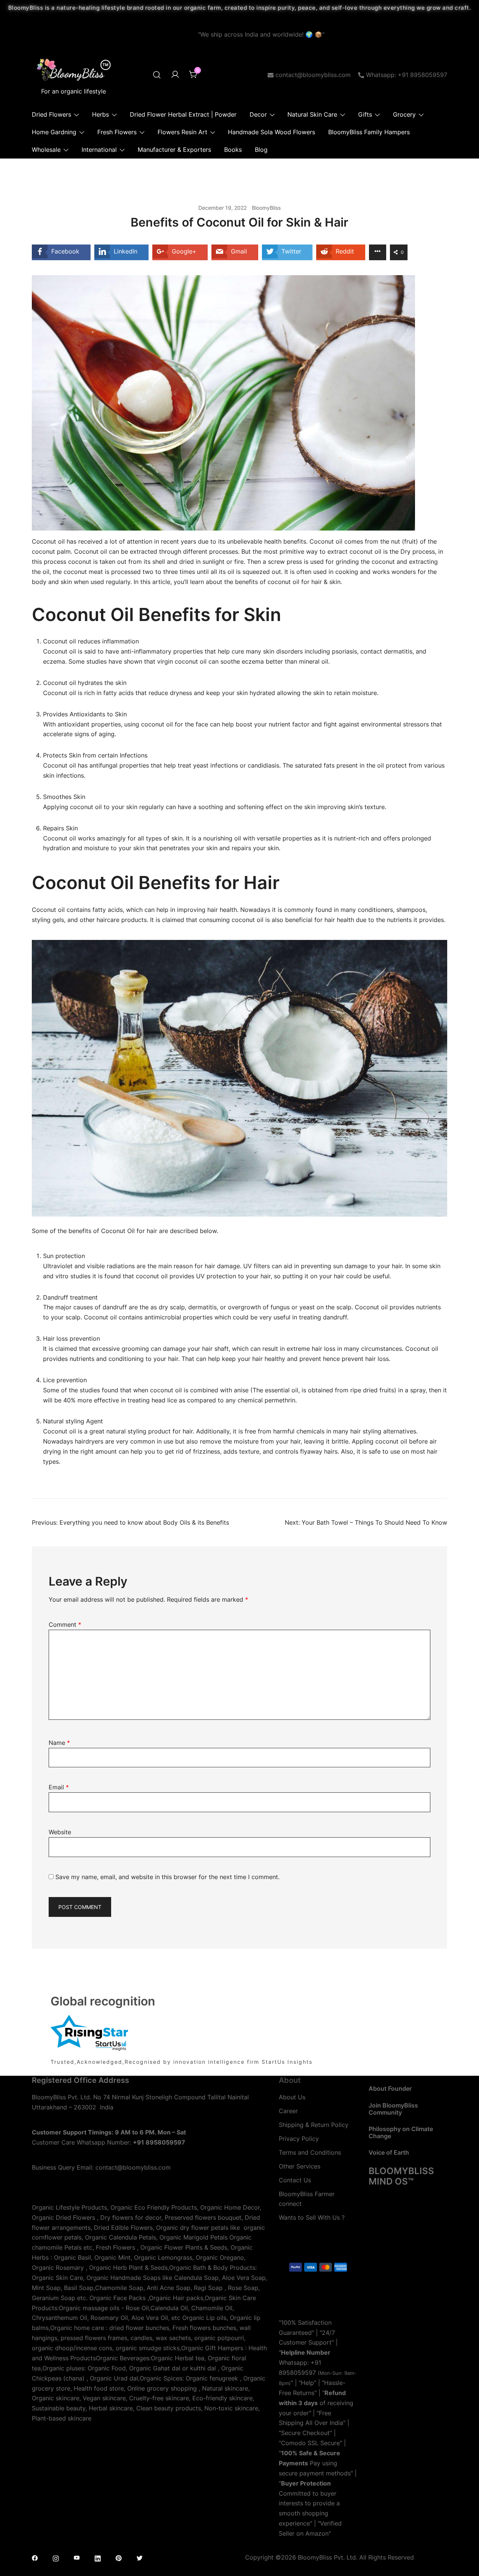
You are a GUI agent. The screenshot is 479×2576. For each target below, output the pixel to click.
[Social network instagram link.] (56, 2557)
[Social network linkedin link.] (98, 2557)
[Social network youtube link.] (77, 2557)
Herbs (100, 114)
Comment (65, 1624)
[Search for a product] (157, 75)
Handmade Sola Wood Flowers (271, 132)
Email (59, 1787)
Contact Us (295, 2180)
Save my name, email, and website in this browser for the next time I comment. (167, 1877)
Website (60, 1832)
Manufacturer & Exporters (174, 150)
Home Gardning (54, 132)
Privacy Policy (299, 2139)
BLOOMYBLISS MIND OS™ (401, 2176)
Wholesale (46, 150)
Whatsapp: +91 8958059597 (407, 75)
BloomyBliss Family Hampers (369, 132)
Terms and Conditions (310, 2152)
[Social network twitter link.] (140, 2557)
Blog (261, 150)
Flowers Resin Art (182, 132)
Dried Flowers (51, 114)
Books (233, 150)
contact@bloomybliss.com (313, 75)
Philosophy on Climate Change (401, 2132)
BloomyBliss (266, 208)
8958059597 (297, 2373)
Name (59, 1743)
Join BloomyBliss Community (393, 2109)
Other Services (300, 2166)
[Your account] (175, 75)
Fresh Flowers (117, 132)
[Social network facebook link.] (35, 2557)
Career (288, 2111)
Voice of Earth (389, 2152)
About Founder (390, 2088)
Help (307, 2383)
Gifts (365, 114)
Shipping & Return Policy (314, 2125)
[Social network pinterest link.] (119, 2557)
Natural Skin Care (312, 114)
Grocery (404, 114)
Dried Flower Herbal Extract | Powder (183, 114)
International (99, 150)
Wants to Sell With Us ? (312, 2217)
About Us (292, 2097)
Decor (258, 114)
